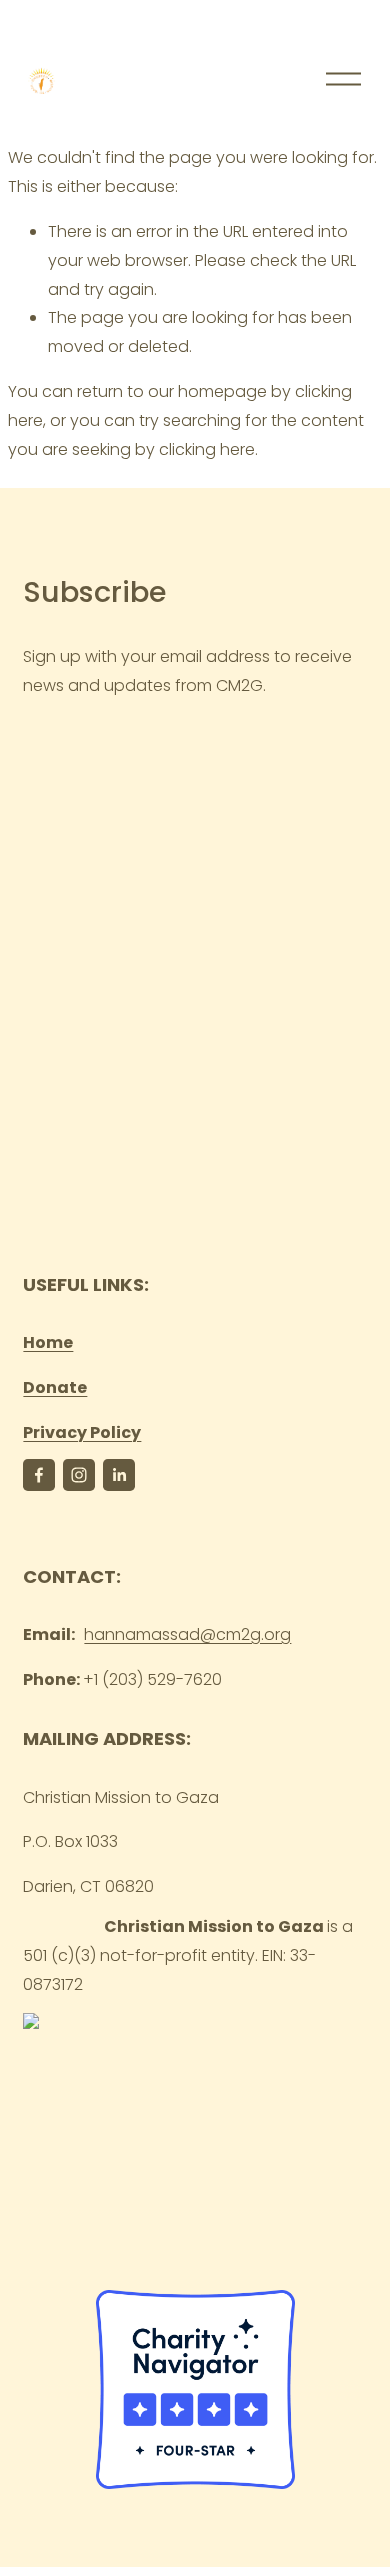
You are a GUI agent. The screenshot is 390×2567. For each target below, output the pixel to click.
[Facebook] (39, 1475)
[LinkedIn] (119, 1475)
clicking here (207, 449)
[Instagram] (79, 1475)
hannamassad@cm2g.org (187, 1634)
